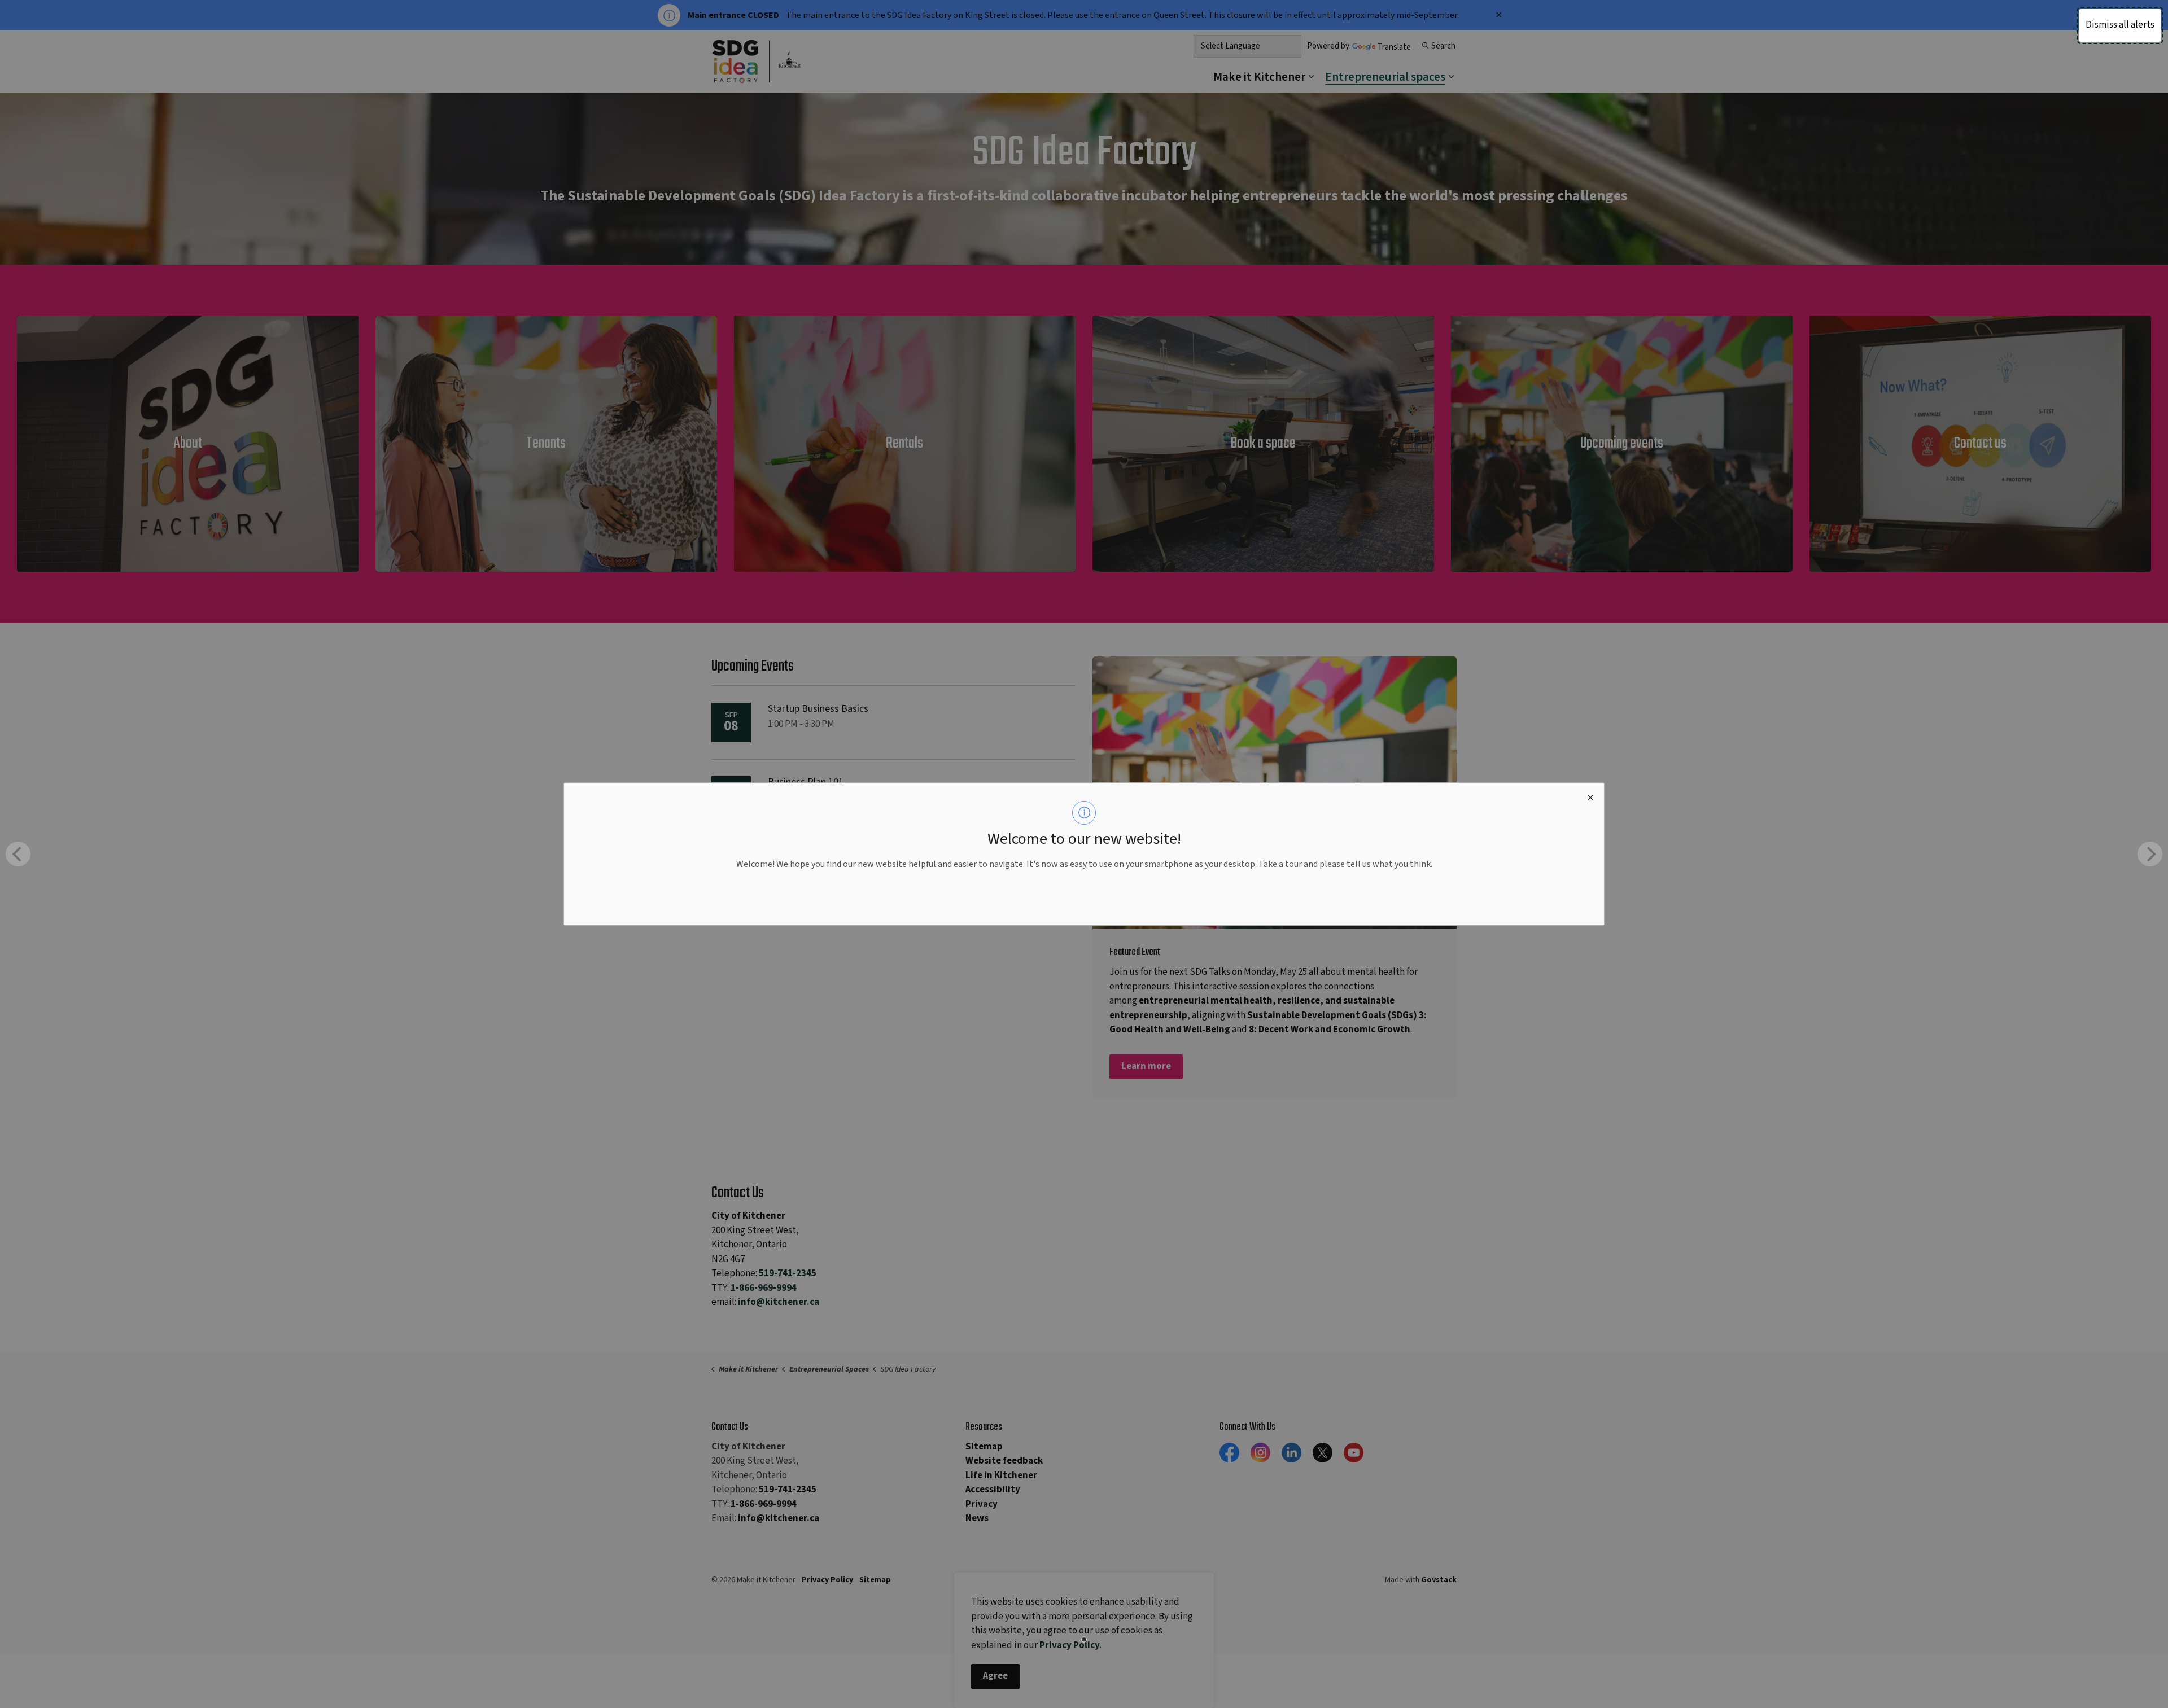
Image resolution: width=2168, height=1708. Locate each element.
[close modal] (1590, 796)
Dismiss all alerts (2120, 25)
